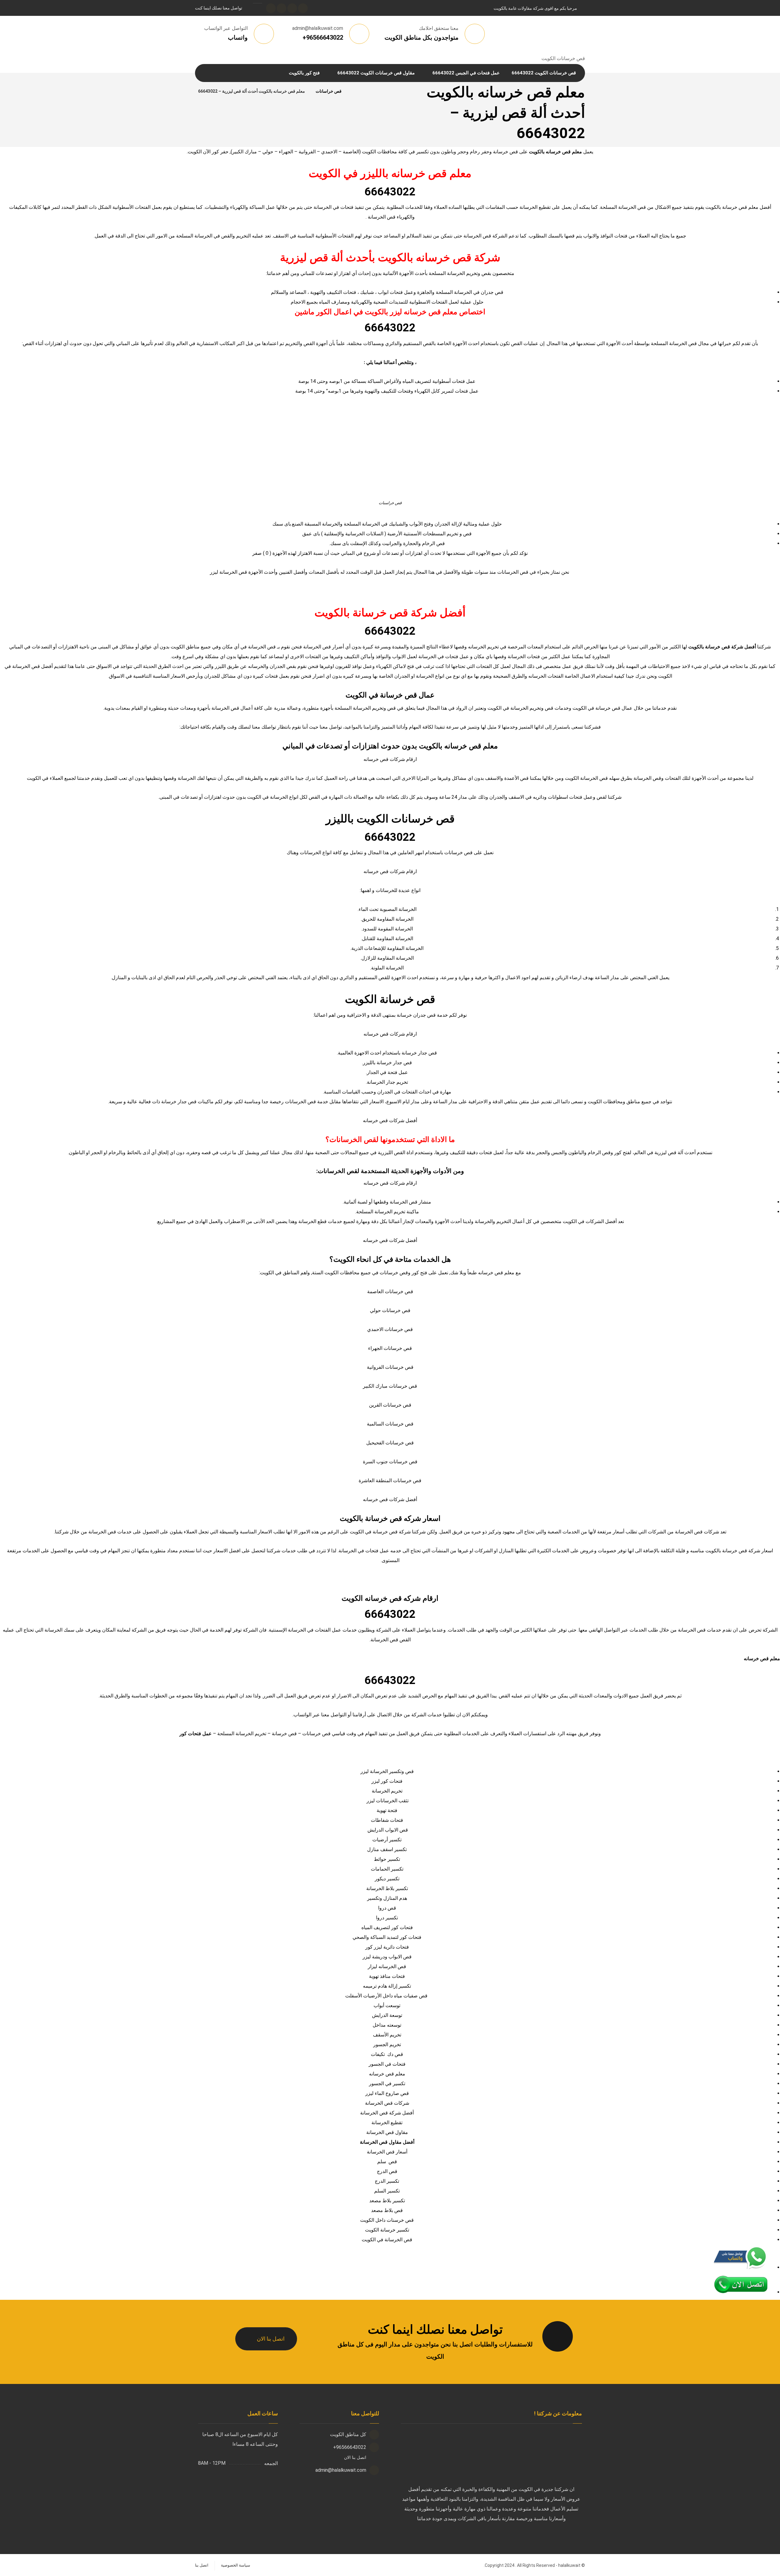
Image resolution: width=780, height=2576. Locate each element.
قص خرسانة (284, 1734)
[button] (303, 8)
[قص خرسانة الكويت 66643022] (354, 91)
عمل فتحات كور (196, 1734)
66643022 (390, 192)
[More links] (268, 73)
